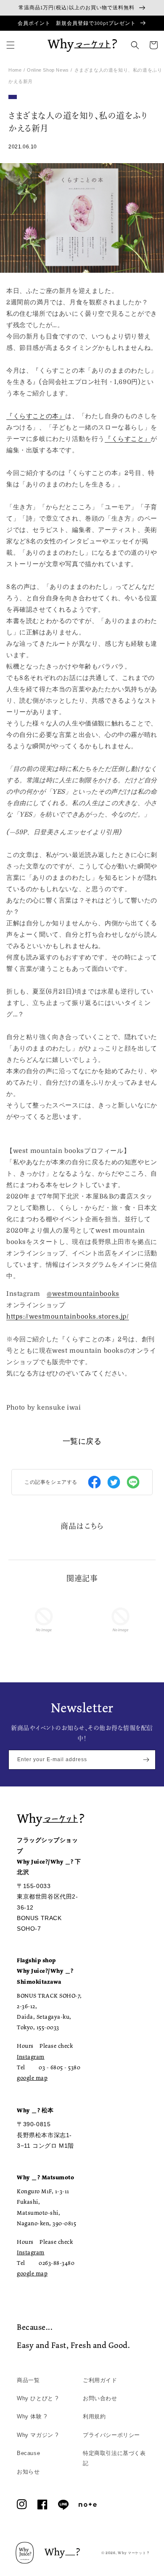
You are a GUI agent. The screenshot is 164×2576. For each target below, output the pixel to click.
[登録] (146, 1760)
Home (15, 70)
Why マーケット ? (134, 2553)
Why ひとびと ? (38, 2398)
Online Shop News (48, 70)
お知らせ (28, 2472)
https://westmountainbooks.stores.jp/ (68, 1316)
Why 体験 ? (32, 2416)
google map (32, 2078)
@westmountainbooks (83, 1294)
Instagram (31, 2057)
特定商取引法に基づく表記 (114, 2458)
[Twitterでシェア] (114, 1482)
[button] (11, 45)
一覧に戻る (82, 1441)
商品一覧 (28, 2380)
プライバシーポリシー (111, 2435)
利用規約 (94, 2416)
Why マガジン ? (38, 2435)
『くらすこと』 (128, 439)
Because (28, 2453)
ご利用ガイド (100, 2380)
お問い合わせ (100, 2398)
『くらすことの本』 (36, 416)
